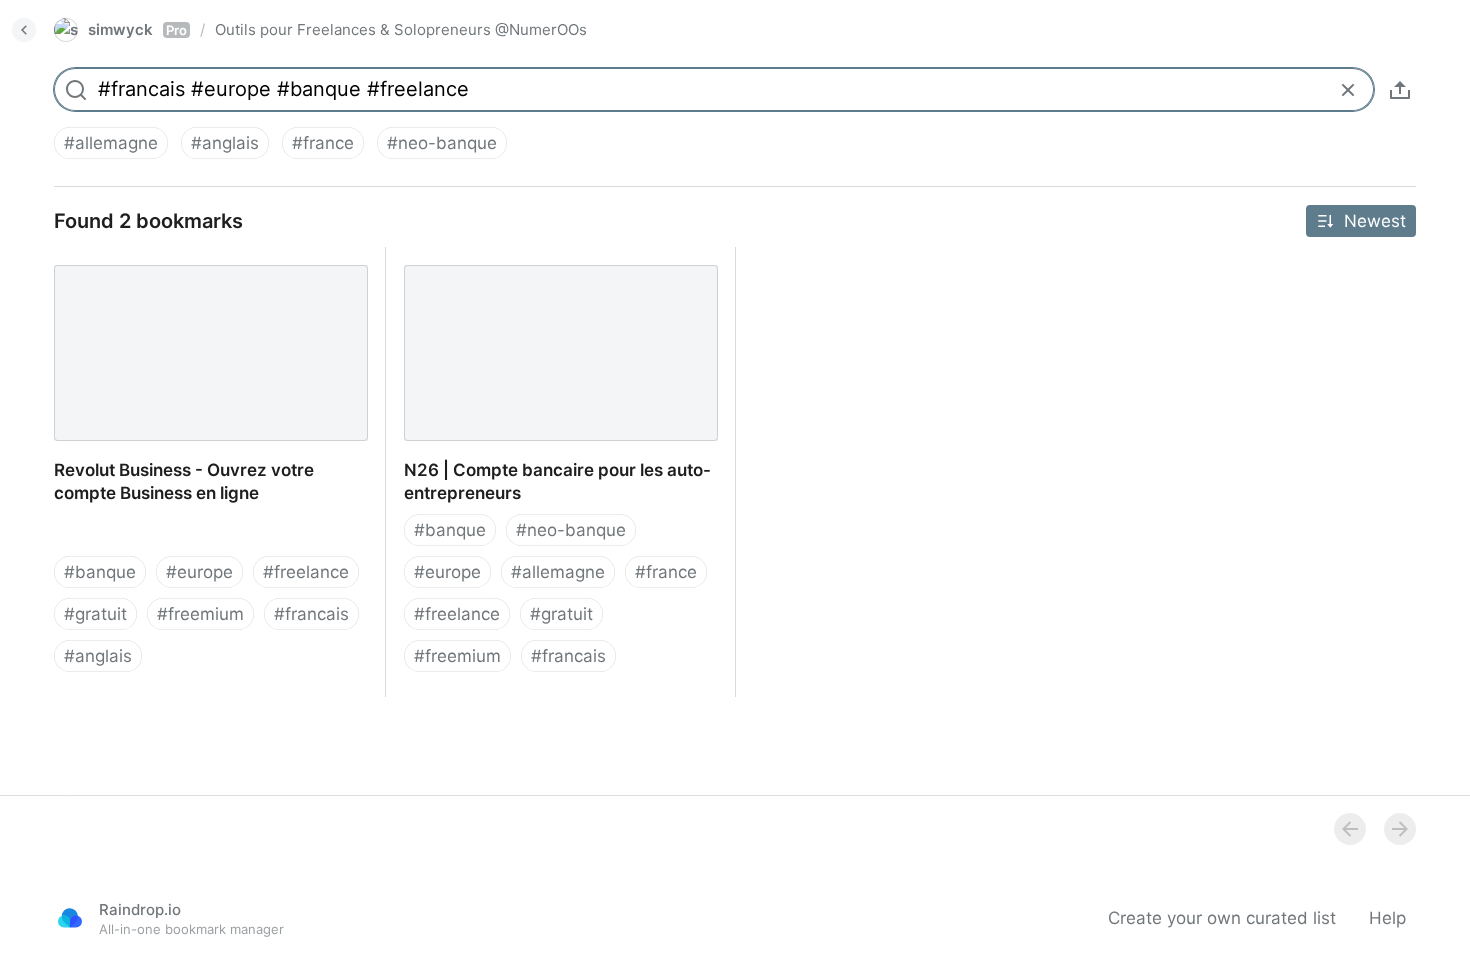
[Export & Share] (1400, 90)
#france (323, 143)
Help (1387, 918)
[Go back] (24, 30)
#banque (100, 572)
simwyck (137, 29)
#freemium (200, 614)
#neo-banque (442, 143)
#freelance (306, 572)
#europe (199, 572)
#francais (311, 614)
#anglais (225, 143)
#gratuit (95, 614)
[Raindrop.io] (70, 918)
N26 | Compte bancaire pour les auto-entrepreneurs (539, 269)
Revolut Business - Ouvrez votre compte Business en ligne (197, 269)
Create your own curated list (1222, 918)
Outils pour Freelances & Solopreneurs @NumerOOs (401, 29)
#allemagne (111, 143)
